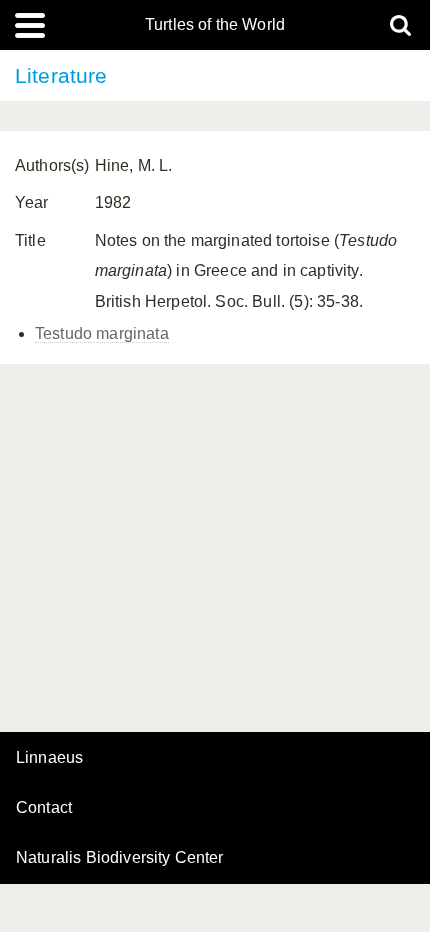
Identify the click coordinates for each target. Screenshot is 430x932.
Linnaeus (49, 758)
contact (44, 807)
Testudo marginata (102, 333)
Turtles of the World (215, 25)
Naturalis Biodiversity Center (120, 858)
